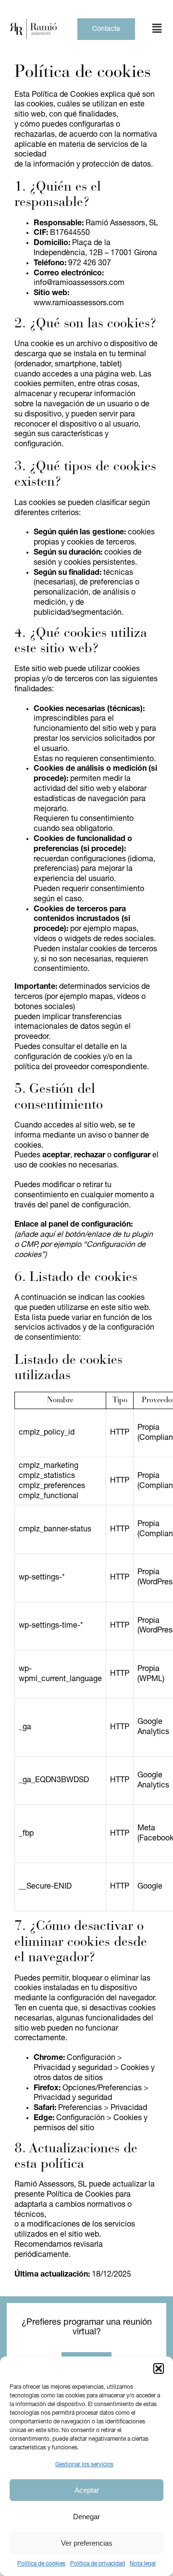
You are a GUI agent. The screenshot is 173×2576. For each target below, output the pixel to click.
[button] (159, 2369)
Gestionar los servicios (84, 2465)
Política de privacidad (98, 2564)
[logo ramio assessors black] (33, 23)
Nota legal (143, 2564)
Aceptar (87, 2490)
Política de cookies (41, 2564)
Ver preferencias (87, 2543)
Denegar (86, 2517)
